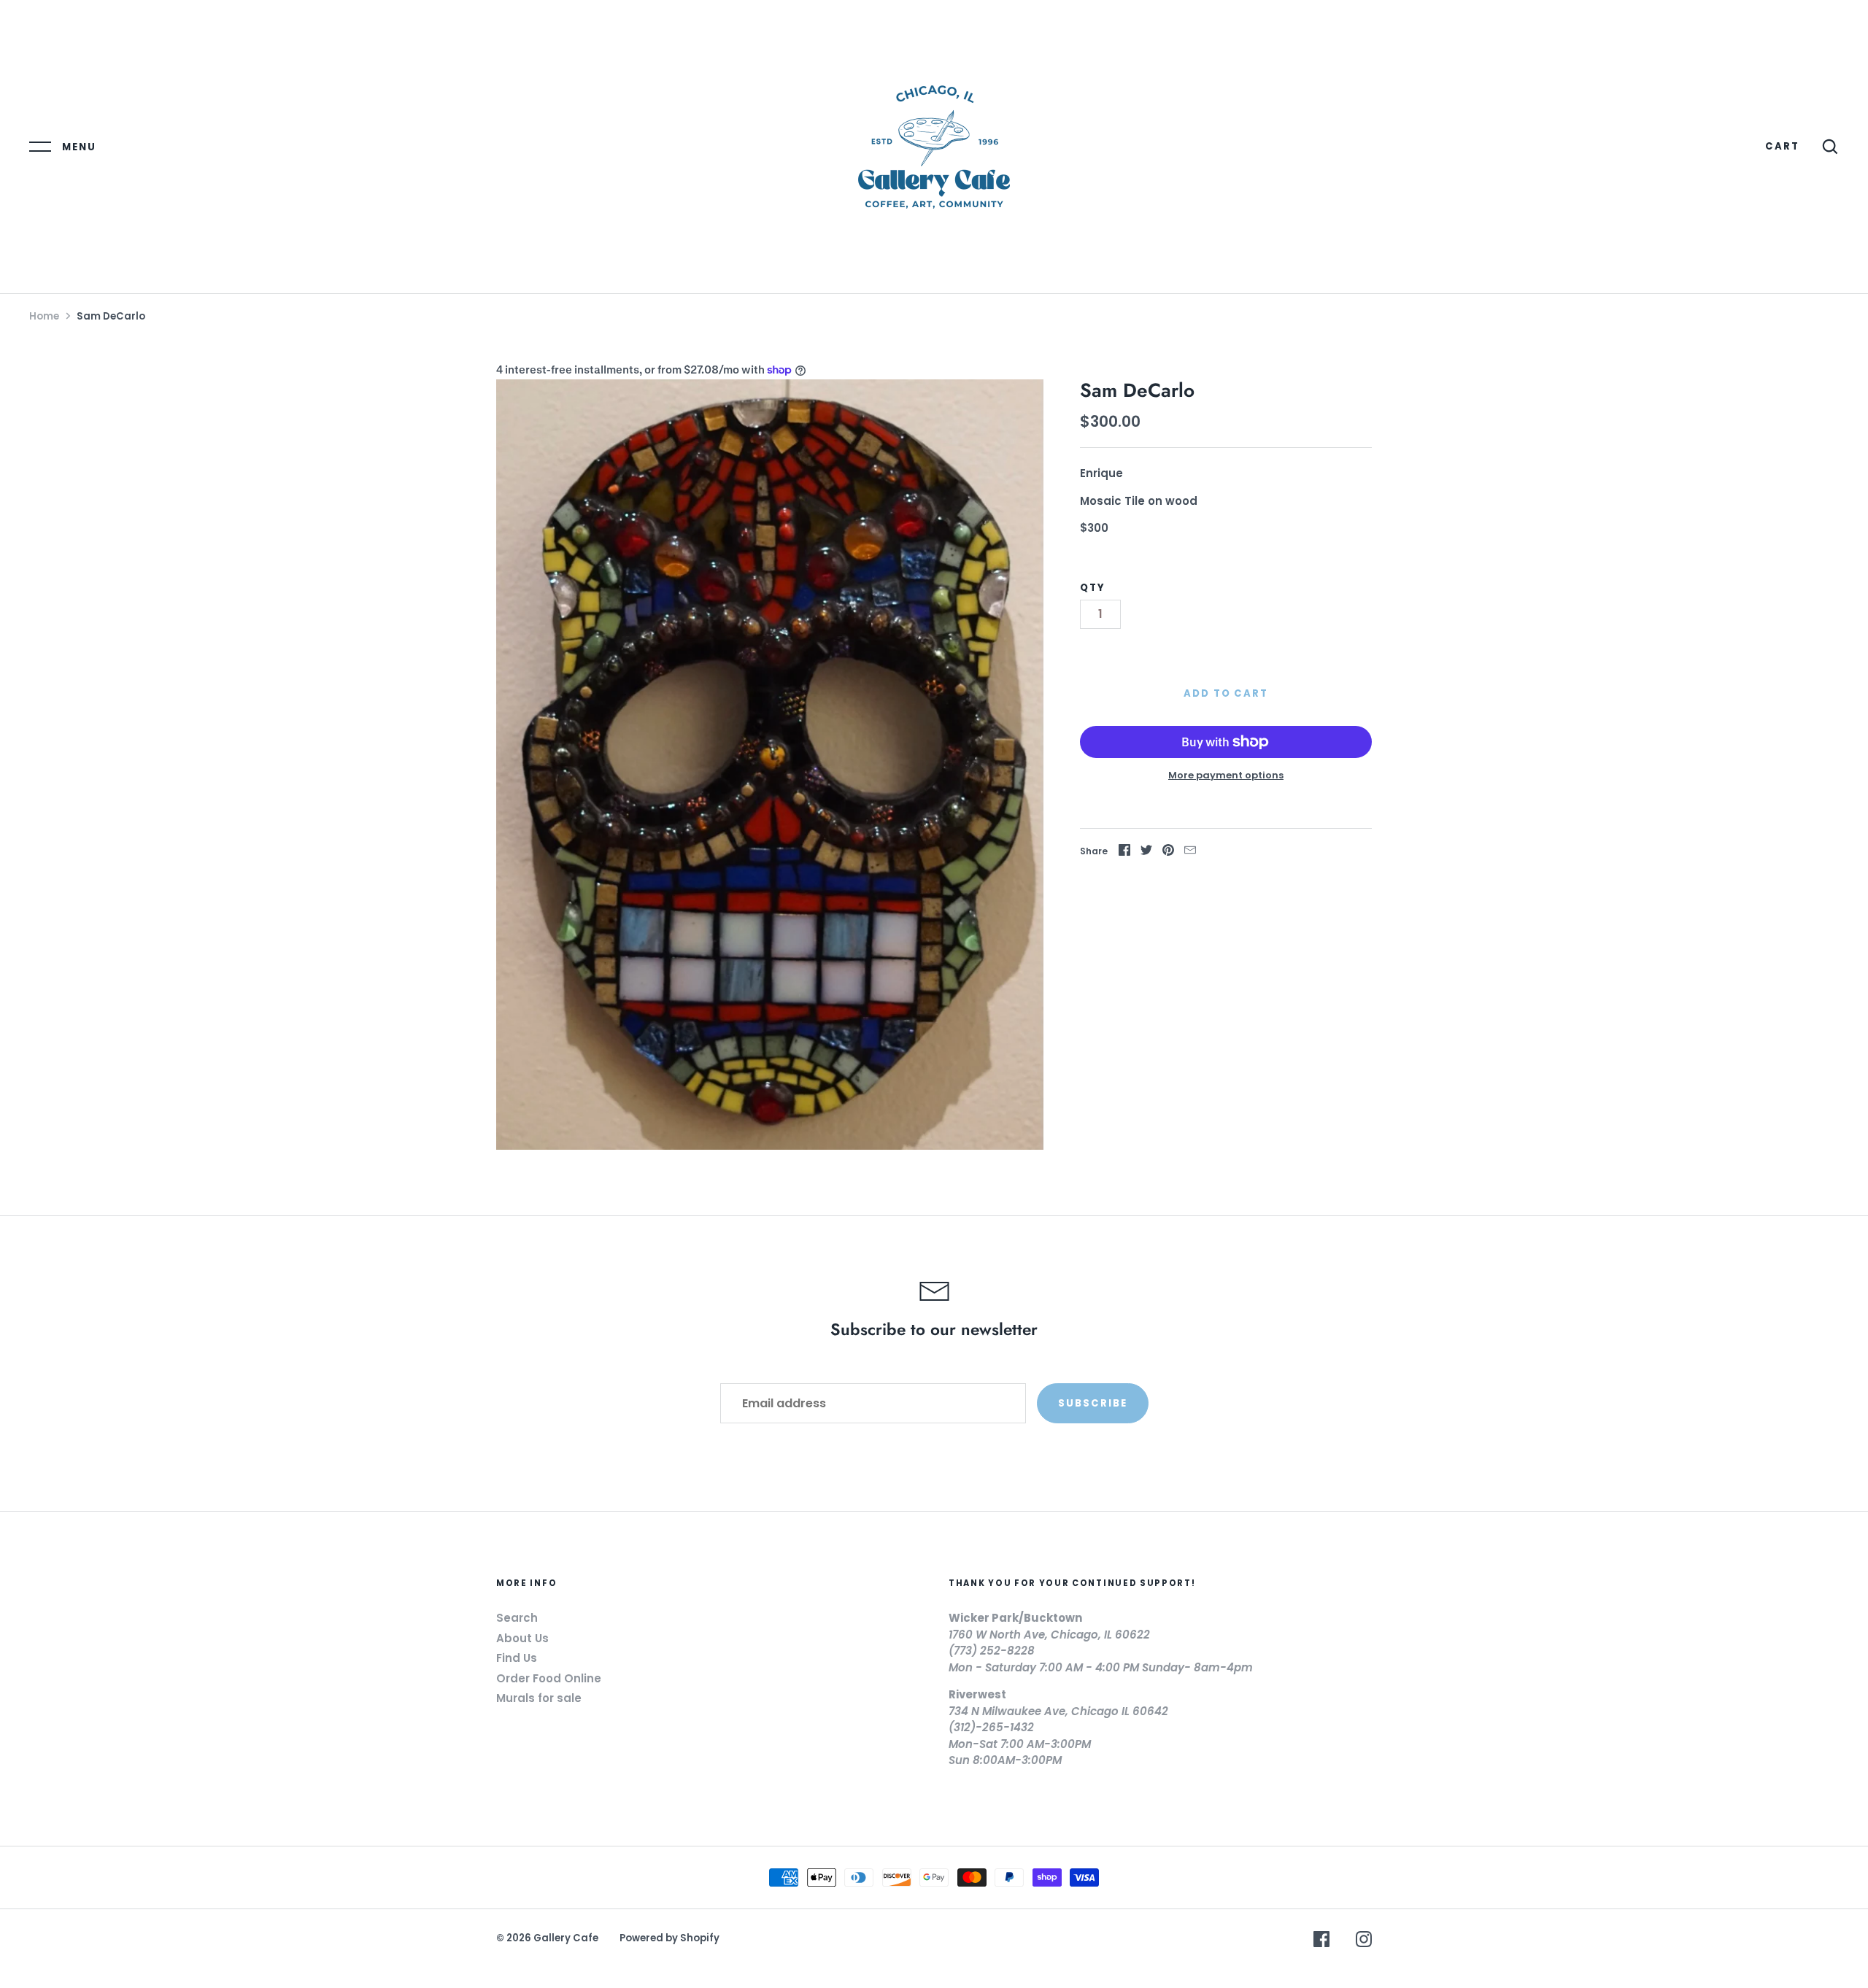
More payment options (1226, 775)
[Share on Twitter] (1146, 852)
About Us (522, 1638)
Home (44, 316)
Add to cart (1226, 693)
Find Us (517, 1658)
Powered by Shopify (669, 1938)
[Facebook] (1321, 1942)
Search (517, 1618)
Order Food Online (549, 1678)
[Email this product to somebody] (1190, 852)
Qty (1093, 588)
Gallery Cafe (566, 1938)
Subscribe (1093, 1403)
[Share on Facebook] (1124, 852)
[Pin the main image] (1168, 852)
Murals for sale (539, 1698)
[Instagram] (1364, 1942)
